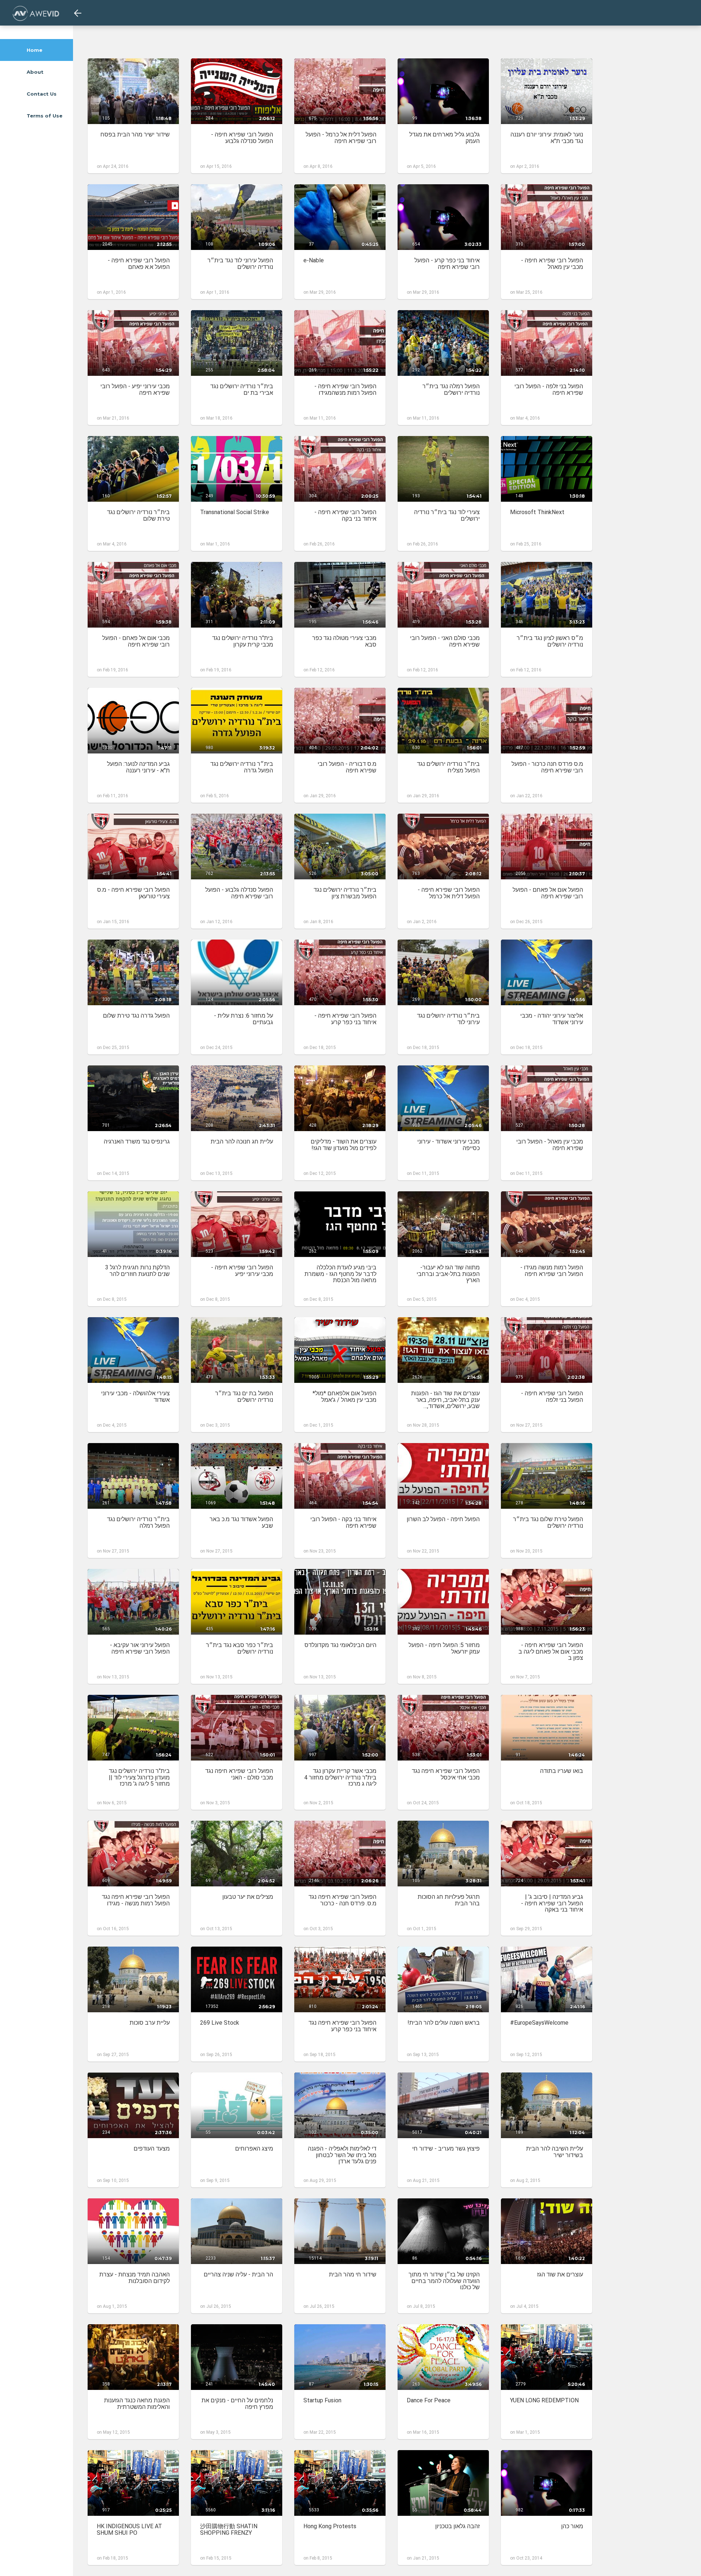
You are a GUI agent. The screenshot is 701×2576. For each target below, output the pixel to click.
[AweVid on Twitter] (37, 2566)
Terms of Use (44, 116)
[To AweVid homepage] (37, 13)
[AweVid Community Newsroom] (54, 2566)
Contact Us (41, 94)
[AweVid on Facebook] (20, 2566)
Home (34, 50)
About (34, 72)
